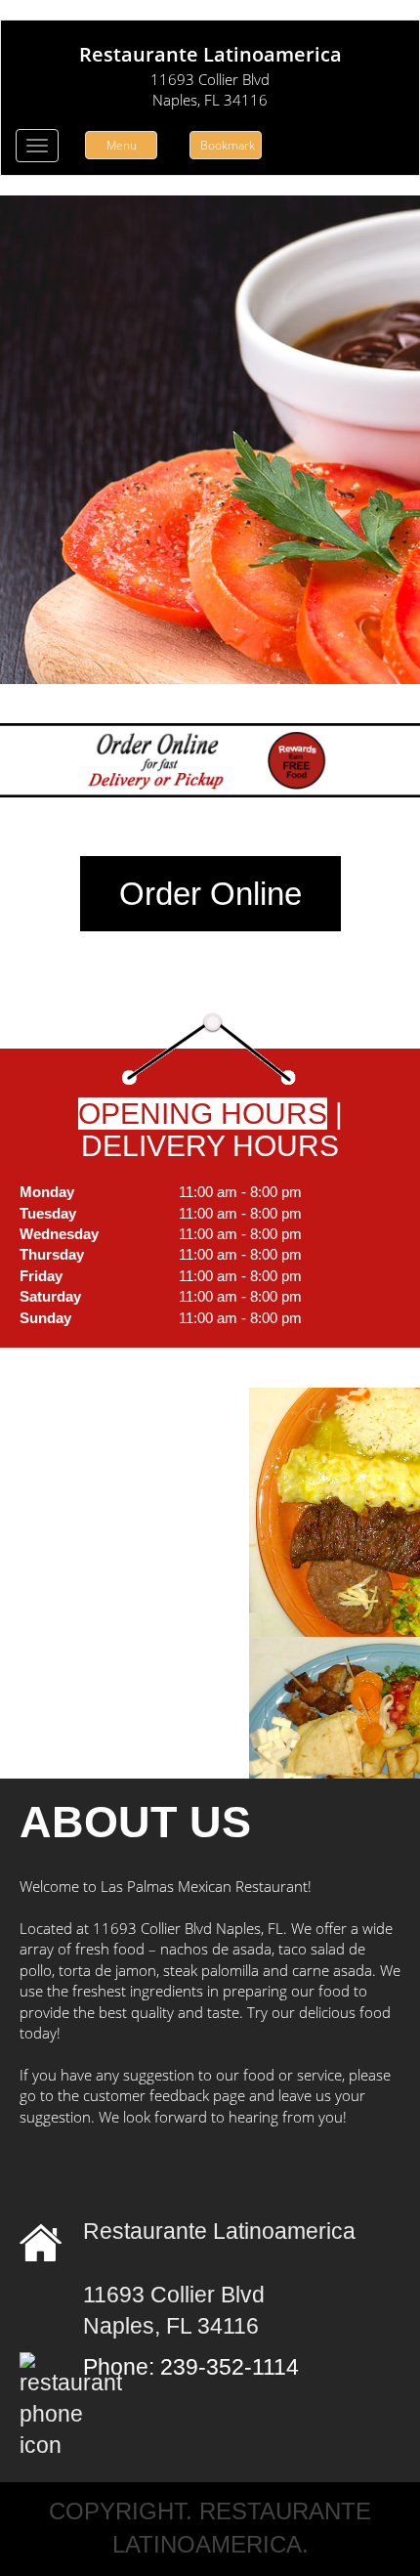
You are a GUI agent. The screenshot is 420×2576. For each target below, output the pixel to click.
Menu (122, 145)
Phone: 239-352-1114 (191, 2367)
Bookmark (228, 145)
